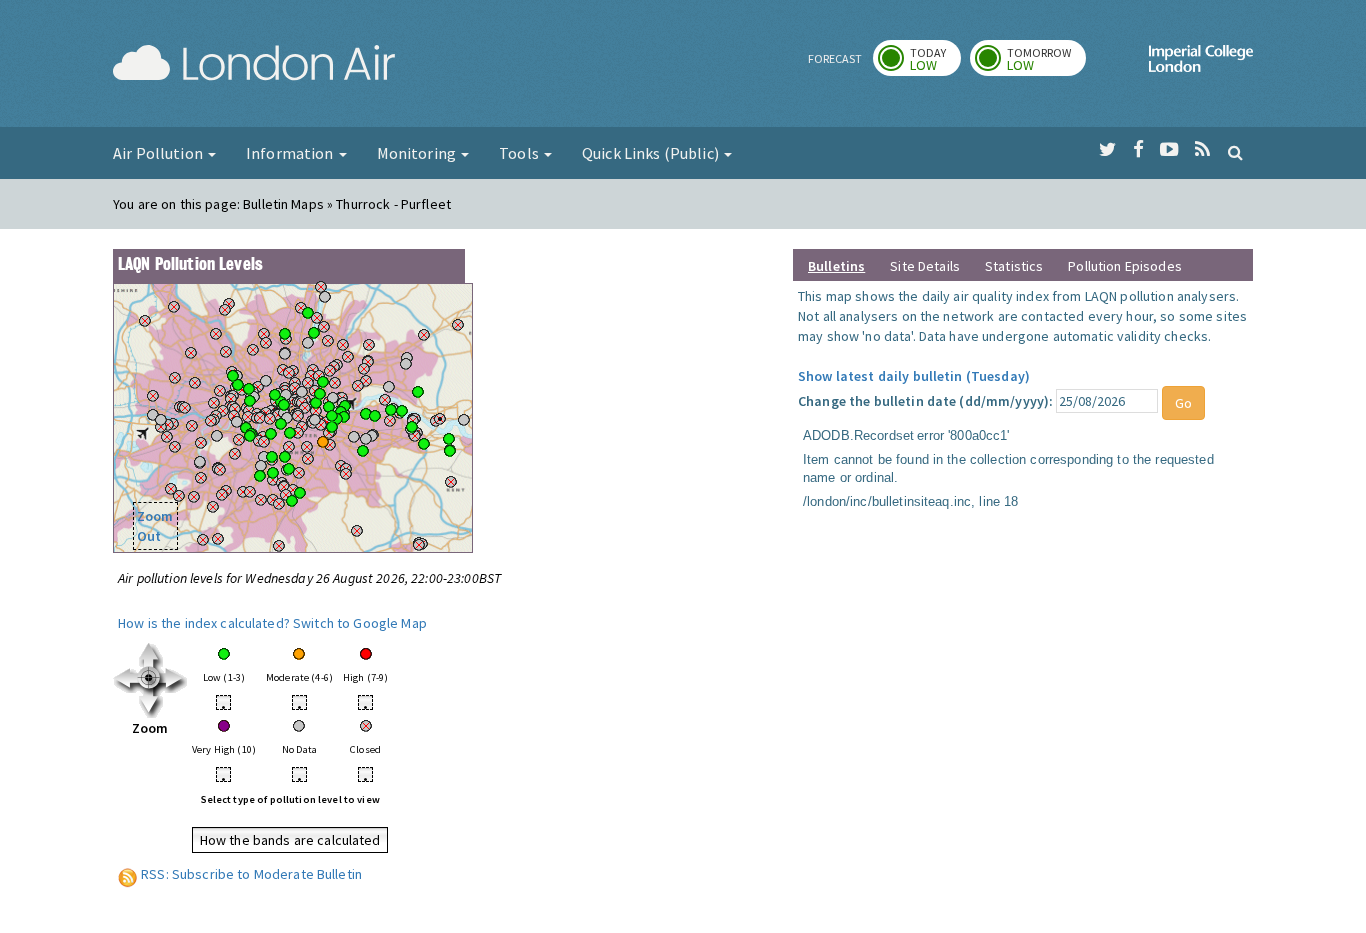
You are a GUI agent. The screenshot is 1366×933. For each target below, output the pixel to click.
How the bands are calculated (290, 840)
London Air (254, 66)
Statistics (1014, 266)
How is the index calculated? (204, 623)
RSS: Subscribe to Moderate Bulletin (251, 874)
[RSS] (1202, 150)
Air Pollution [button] (159, 153)
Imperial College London (1201, 66)
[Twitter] (1107, 150)
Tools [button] (520, 153)
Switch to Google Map (360, 623)
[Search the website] (1235, 152)
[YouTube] (1169, 150)
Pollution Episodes (1125, 266)
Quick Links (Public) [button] (652, 153)
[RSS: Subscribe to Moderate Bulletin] (128, 874)
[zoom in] (150, 679)
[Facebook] (1138, 150)
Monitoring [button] (418, 153)
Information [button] (291, 153)
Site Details (925, 266)
